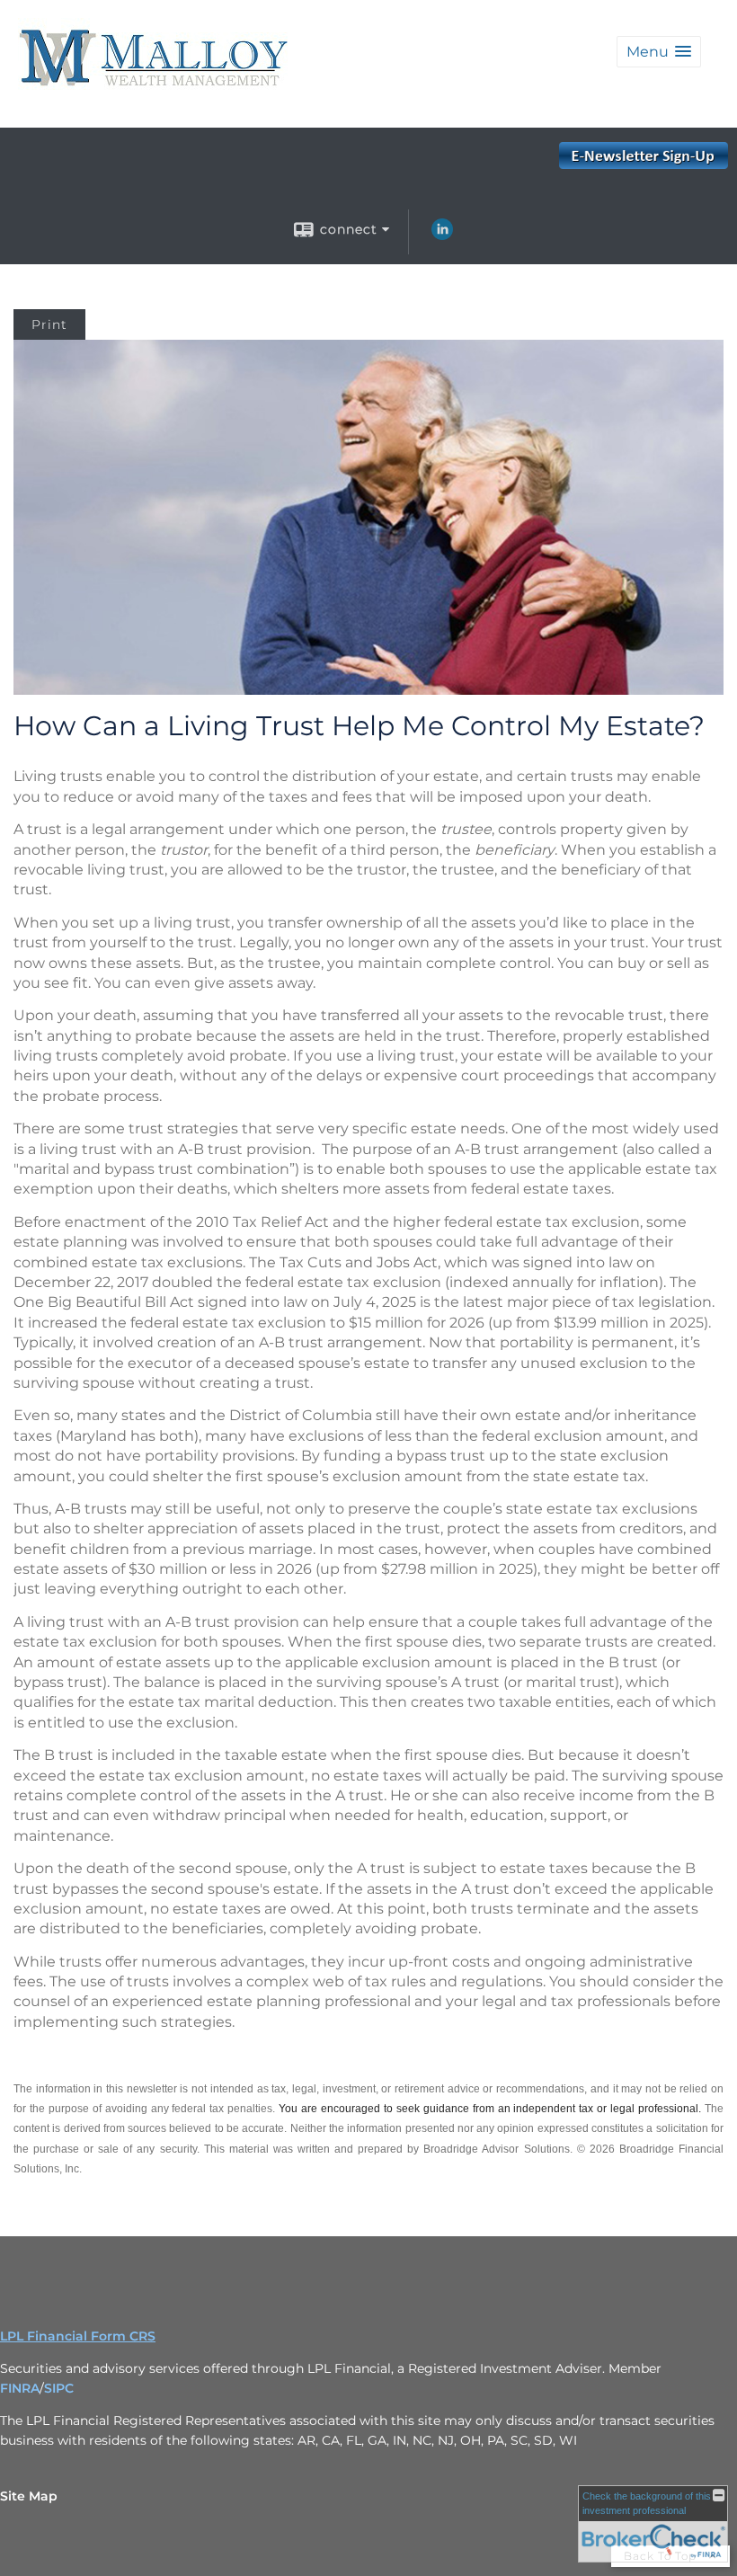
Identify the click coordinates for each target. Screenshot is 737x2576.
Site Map (29, 2496)
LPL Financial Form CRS (78, 2336)
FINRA (20, 2388)
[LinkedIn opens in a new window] (442, 235)
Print (49, 324)
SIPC (59, 2388)
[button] (659, 52)
